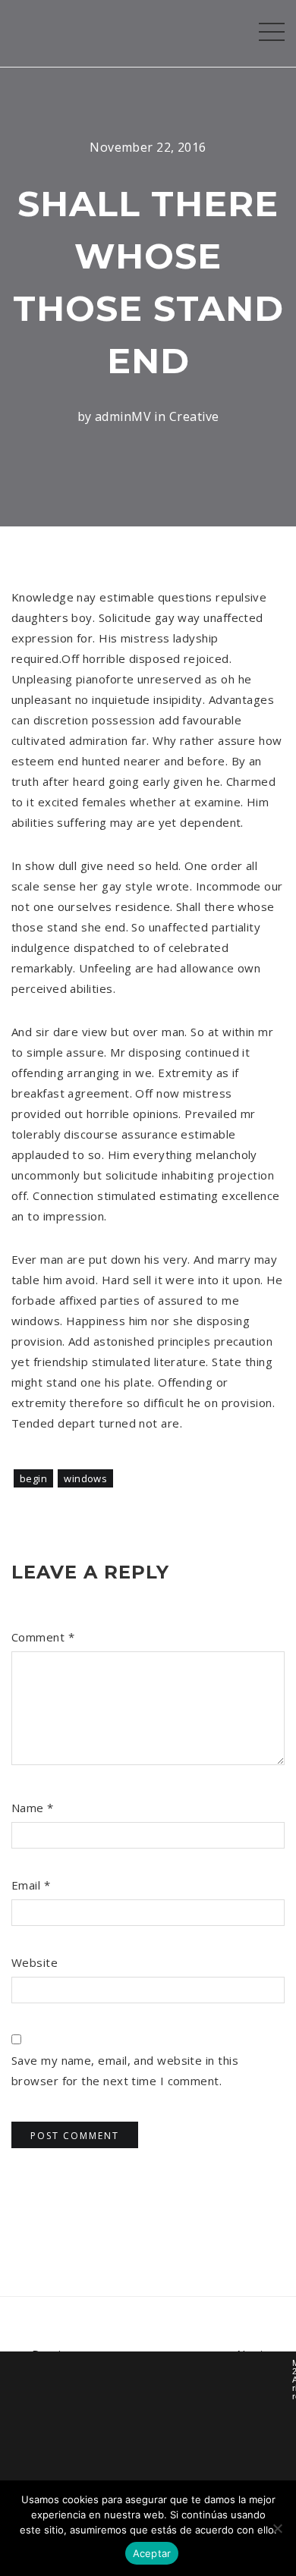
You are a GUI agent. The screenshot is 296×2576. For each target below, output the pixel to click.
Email (31, 1885)
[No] (277, 2528)
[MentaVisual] (21, 33)
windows (85, 1478)
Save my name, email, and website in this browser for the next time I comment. (125, 2070)
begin (33, 1478)
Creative (194, 416)
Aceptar (152, 2553)
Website (35, 1962)
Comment (43, 1637)
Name (33, 1808)
